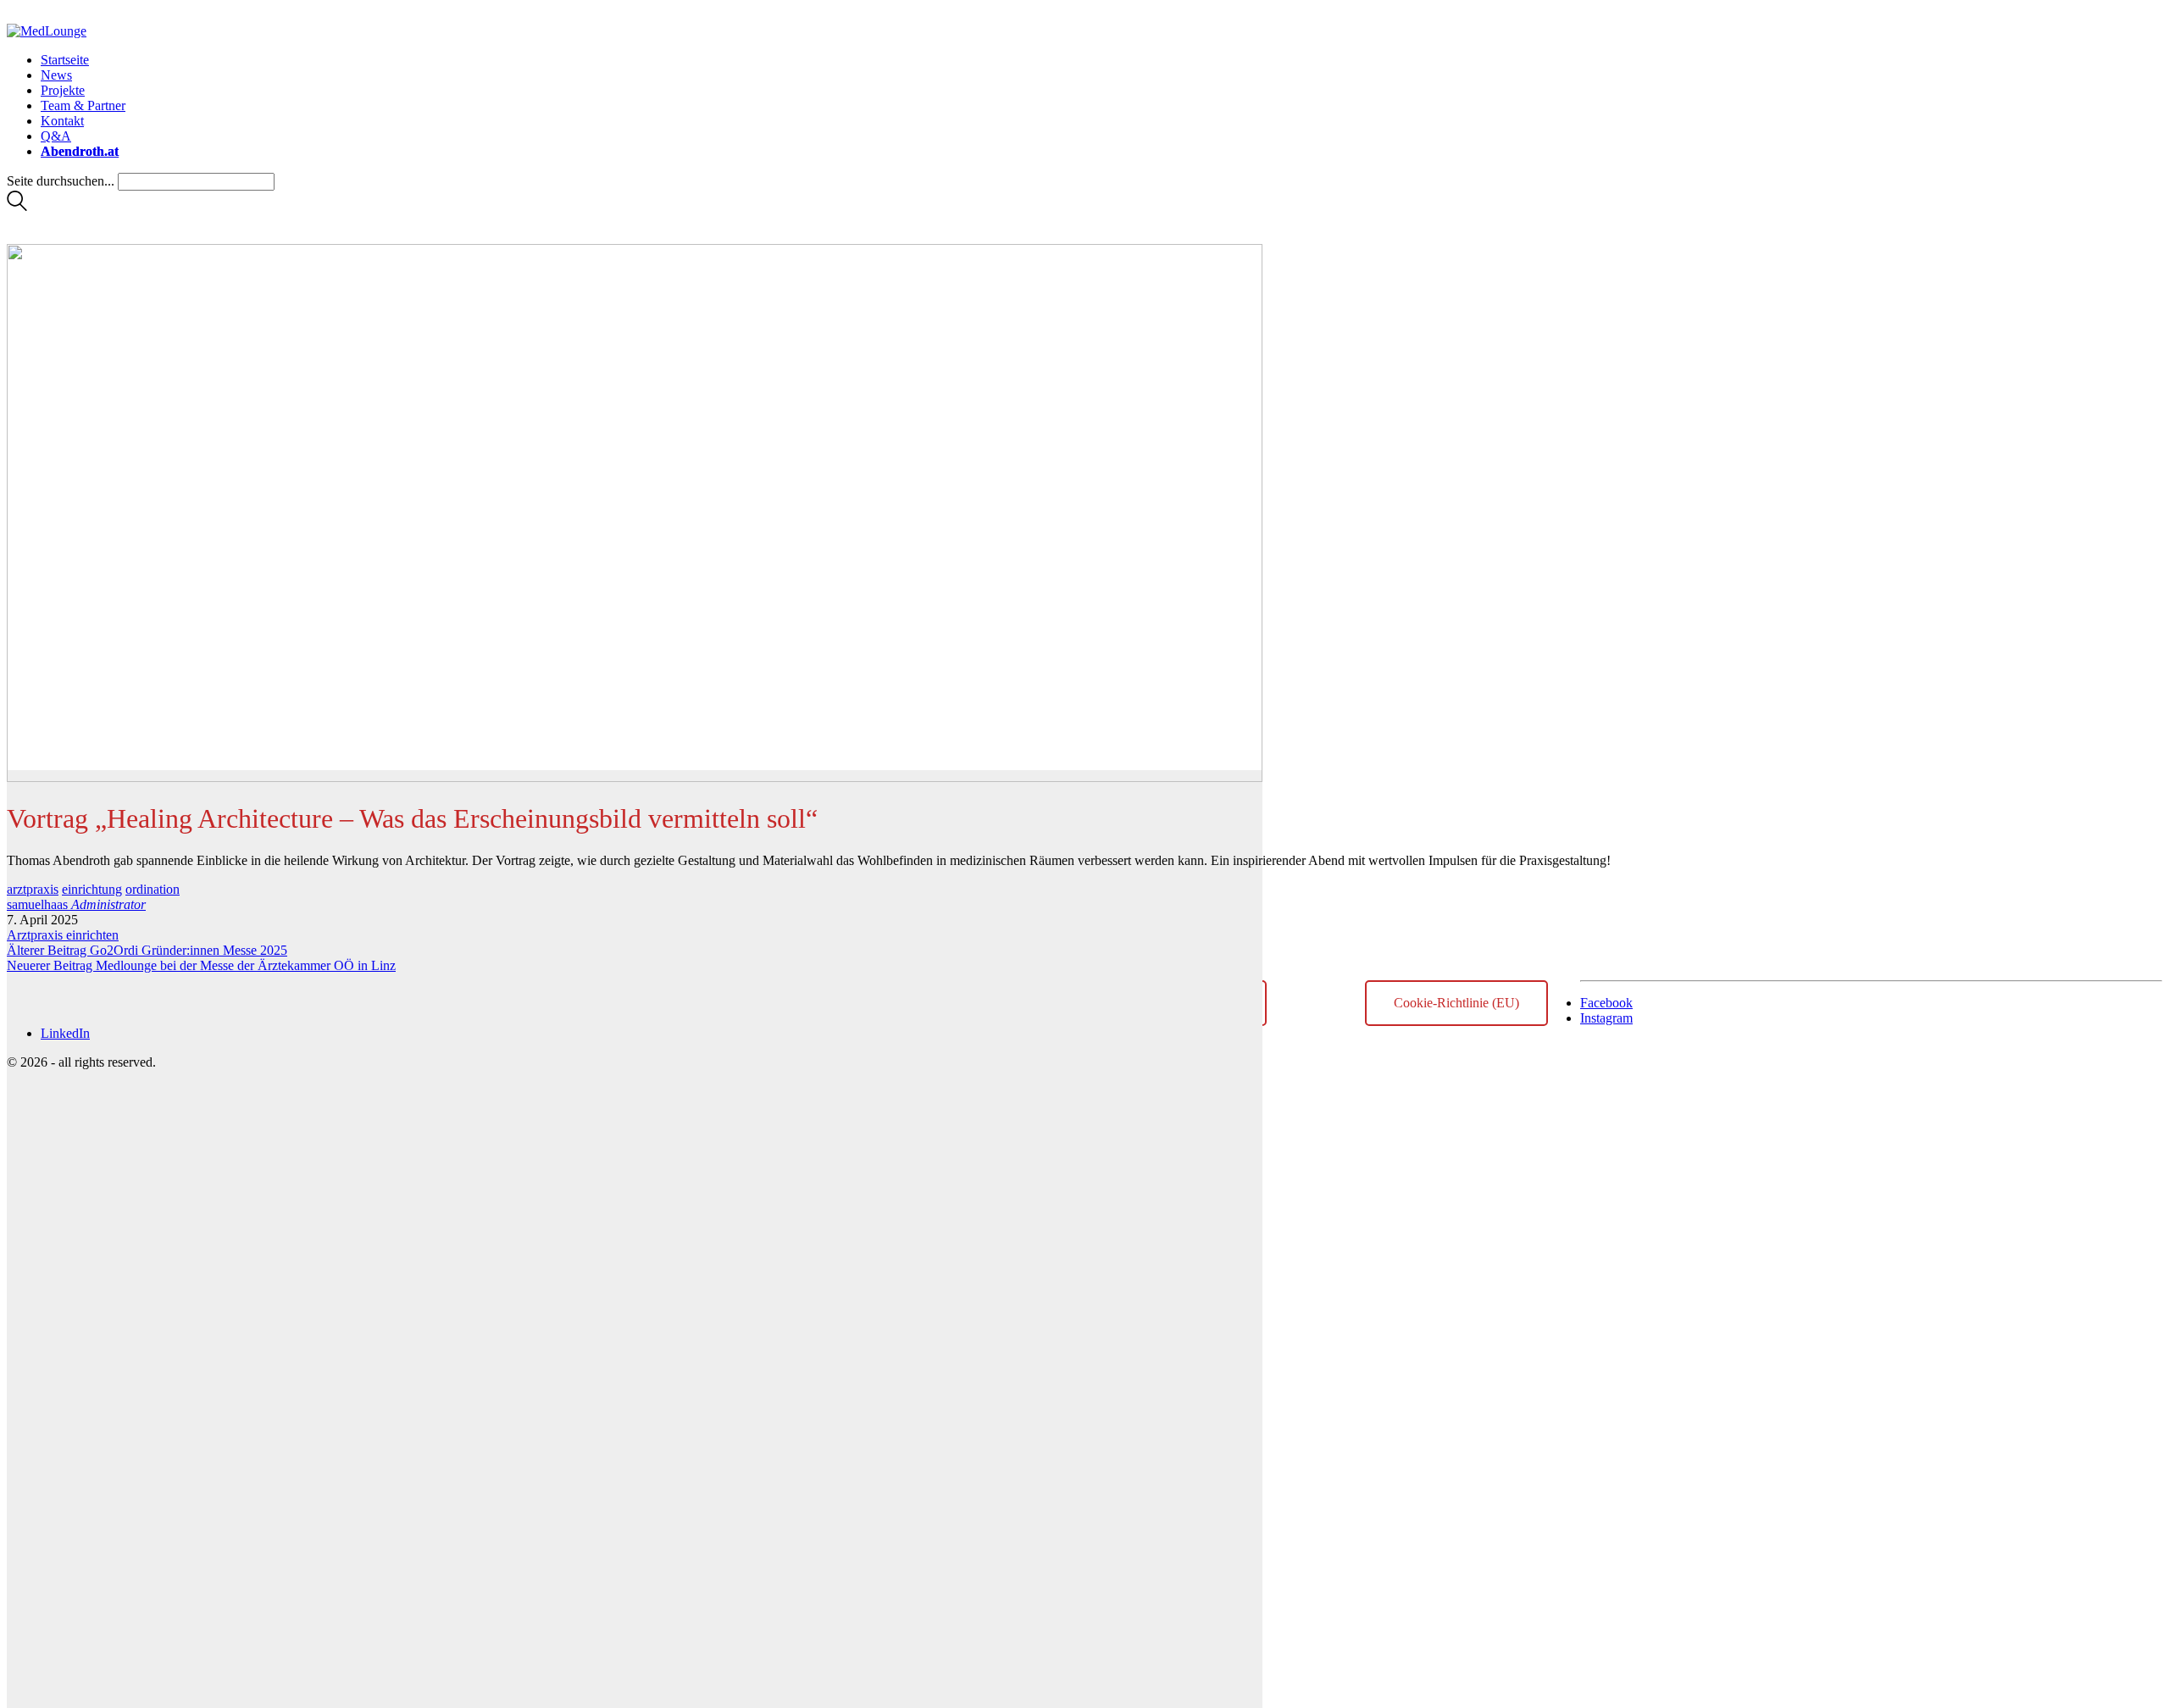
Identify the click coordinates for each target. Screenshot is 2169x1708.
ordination (153, 889)
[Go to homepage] (47, 31)
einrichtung (92, 889)
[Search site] (17, 206)
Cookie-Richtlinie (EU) (1456, 1003)
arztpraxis (33, 889)
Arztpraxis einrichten (63, 935)
